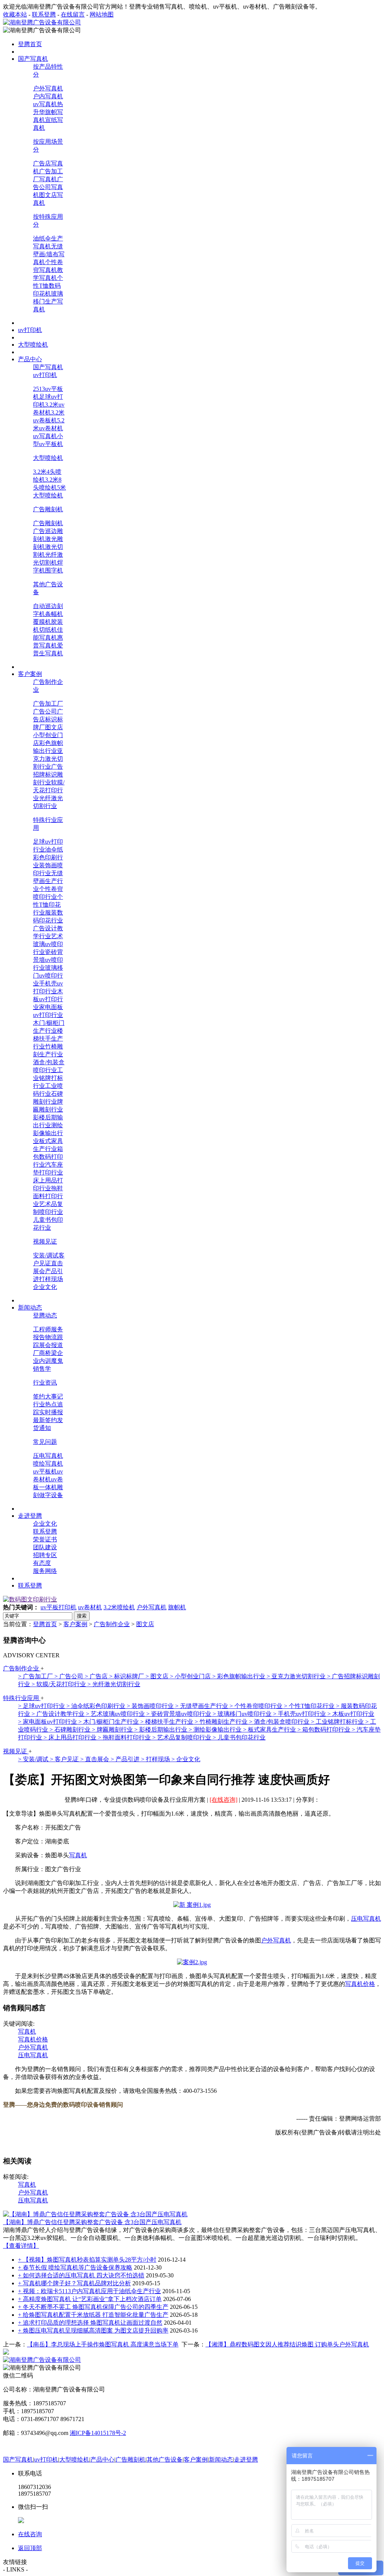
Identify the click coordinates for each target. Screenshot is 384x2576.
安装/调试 (46, 1255)
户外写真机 (48, 88)
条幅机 (54, 614)
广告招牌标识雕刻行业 (48, 774)
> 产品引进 (126, 1759)
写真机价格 (360, 1984)
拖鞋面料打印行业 (48, 1196)
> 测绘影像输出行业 (216, 1730)
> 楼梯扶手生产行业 (167, 1722)
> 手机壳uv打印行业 (300, 1714)
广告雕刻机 (48, 509)
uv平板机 (45, 1471)
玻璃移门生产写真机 (48, 301)
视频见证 (45, 1241)
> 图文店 (158, 1676)
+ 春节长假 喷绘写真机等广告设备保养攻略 (75, 2267)
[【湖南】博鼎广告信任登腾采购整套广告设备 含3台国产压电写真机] (95, 2214)
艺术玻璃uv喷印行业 (48, 944)
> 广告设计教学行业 (59, 1714)
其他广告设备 (165, 2460)
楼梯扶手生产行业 (48, 1039)
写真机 (78, 1855)
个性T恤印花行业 (48, 905)
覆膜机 (42, 622)
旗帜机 (177, 1607)
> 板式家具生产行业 (270, 1730)
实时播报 (51, 1412)
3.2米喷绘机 (119, 1607)
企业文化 (45, 1287)
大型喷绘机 (48, 458)
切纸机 (48, 630)
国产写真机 (48, 367)
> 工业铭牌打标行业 (338, 1722)
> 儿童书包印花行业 (239, 1737)
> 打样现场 (156, 1759)
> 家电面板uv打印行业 (48, 1722)
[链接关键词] (192, 1905)
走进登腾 (246, 2460)
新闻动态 (221, 2460)
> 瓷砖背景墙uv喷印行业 (179, 1714)
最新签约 (45, 1420)
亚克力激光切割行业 (48, 759)
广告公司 (45, 711)
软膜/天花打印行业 (49, 790)
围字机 (54, 570)
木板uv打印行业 (48, 999)
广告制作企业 (112, 1624)
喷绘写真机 (48, 1464)
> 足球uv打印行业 (42, 1706)
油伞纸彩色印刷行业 (48, 857)
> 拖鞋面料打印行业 (125, 1737)
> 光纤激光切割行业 (114, 1684)
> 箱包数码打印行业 (325, 1730)
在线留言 (73, 14)
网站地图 (102, 14)
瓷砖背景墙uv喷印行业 (48, 960)
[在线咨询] (223, 1800)
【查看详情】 (21, 2246)
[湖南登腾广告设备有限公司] (42, 22)
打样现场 (51, 1279)
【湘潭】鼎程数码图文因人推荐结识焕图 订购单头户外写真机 (287, 2344)
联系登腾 (44, 14)
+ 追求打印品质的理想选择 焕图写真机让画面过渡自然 (90, 2323)
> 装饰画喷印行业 (151, 1706)
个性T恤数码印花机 (48, 286)
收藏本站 (15, 14)
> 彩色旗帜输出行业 (239, 1676)
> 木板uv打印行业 (351, 1714)
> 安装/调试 (34, 1759)
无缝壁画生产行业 (48, 881)
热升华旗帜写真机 (48, 112)
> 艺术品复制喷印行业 (182, 1737)
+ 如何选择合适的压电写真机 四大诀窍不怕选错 (81, 2275)
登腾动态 (45, 1315)
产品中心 (102, 2460)
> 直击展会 (95, 1759)
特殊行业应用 (22, 1698)
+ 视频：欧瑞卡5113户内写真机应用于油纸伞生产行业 (89, 2291)
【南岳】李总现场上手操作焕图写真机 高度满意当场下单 (103, 2344)
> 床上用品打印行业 (71, 1737)
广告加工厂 (48, 704)
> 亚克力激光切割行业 (297, 1676)
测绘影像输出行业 (48, 1133)
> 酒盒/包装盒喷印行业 (280, 1722)
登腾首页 (45, 1624)
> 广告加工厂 (36, 1676)
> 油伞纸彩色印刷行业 (97, 1706)
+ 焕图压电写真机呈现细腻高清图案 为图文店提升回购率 (93, 2330)
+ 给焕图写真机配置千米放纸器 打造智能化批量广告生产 (93, 2315)
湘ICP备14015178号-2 (98, 2433)
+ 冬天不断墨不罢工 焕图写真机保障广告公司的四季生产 (93, 2307)
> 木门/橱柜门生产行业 (109, 1722)
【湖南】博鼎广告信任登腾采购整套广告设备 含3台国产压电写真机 (92, 2222)
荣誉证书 (45, 1539)
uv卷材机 (90, 1607)
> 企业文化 (186, 1759)
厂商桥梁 (45, 1353)
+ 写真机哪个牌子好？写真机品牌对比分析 (74, 2283)
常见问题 (45, 1442)
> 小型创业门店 (191, 1676)
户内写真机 (48, 96)
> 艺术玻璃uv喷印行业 (116, 1714)
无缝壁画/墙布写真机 (49, 254)
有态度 (42, 1563)
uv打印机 (45, 375)
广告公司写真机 (48, 187)
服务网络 (45, 1571)
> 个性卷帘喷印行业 (257, 1706)
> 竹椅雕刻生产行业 (222, 1722)
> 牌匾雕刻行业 (113, 1730)
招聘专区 (45, 1555)
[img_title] (30, 1599)
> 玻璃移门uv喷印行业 (243, 1714)
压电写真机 (48, 1456)
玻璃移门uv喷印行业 (48, 976)
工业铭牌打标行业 (48, 1078)
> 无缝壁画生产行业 (202, 1706)
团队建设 (45, 1547)
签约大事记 (48, 1396)
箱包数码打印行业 (48, 1157)
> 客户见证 (65, 1759)
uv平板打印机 (58, 1607)
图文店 (54, 727)
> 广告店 (97, 1676)
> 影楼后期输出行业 (161, 1730)
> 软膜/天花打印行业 (59, 1684)
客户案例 (75, 1624)
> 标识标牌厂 (127, 1676)
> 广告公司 (70, 1676)
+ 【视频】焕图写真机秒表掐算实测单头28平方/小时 (87, 2260)
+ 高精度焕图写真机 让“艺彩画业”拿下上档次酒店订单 (90, 2299)
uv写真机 (45, 104)
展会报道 (51, 1345)
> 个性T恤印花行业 (310, 1706)
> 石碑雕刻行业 (71, 1730)
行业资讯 (45, 1383)
